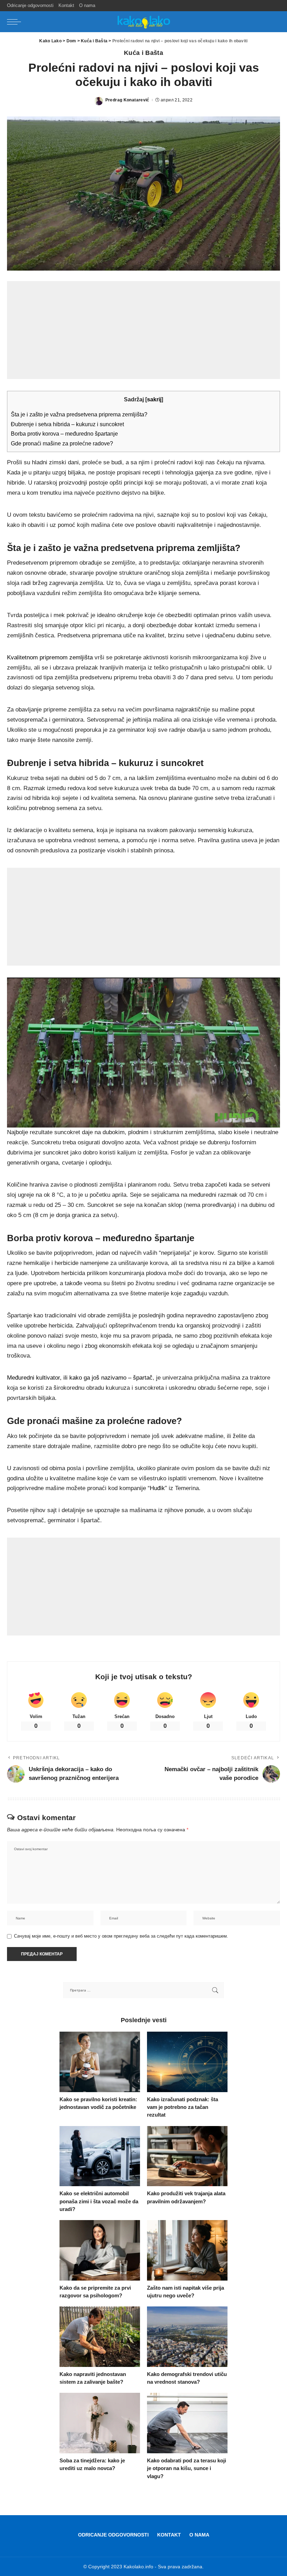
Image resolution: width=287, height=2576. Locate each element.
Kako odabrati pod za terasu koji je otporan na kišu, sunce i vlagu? (187, 2468)
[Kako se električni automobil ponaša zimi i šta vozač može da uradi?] (100, 2156)
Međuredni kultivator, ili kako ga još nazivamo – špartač (80, 1378)
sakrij (154, 399)
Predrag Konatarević (127, 100)
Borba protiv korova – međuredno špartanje (64, 434)
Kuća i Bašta (143, 53)
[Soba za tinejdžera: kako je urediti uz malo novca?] (100, 2423)
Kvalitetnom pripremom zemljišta (50, 657)
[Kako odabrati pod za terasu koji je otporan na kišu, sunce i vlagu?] (187, 2423)
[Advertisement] (143, 330)
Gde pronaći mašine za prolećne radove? (62, 443)
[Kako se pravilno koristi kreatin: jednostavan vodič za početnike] (100, 2062)
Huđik (157, 1488)
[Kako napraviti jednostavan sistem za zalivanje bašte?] (100, 2337)
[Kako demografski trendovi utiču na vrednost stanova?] (187, 2337)
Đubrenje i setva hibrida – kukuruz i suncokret (67, 424)
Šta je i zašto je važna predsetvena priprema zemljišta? (79, 414)
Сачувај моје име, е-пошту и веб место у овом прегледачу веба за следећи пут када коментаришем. (121, 1936)
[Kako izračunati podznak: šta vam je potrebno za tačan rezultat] (187, 2062)
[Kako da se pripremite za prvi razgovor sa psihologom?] (100, 2250)
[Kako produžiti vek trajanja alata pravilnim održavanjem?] (187, 2156)
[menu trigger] (16, 22)
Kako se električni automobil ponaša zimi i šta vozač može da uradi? (99, 2201)
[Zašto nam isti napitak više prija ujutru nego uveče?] (187, 2250)
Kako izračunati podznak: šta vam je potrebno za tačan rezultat (183, 2107)
